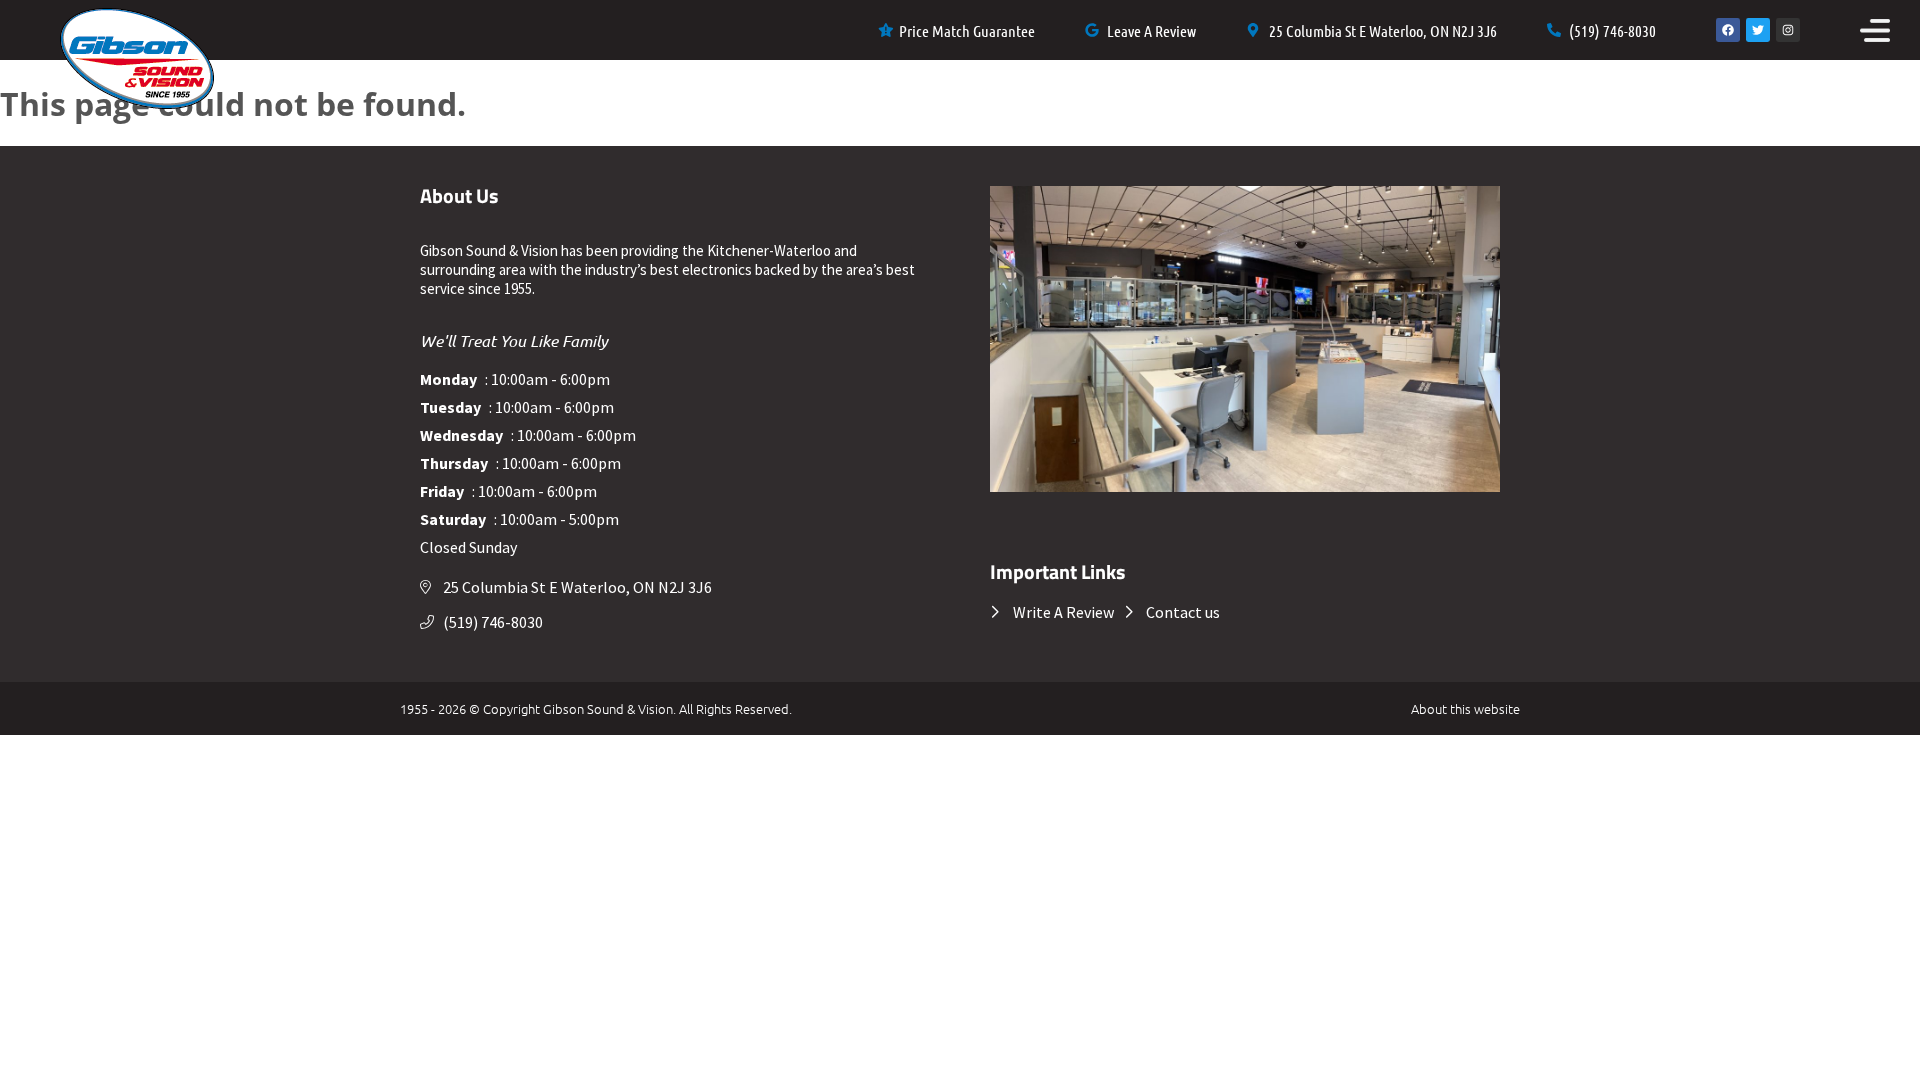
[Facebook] (1728, 30)
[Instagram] (1788, 30)
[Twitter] (1758, 30)
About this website (1465, 708)
